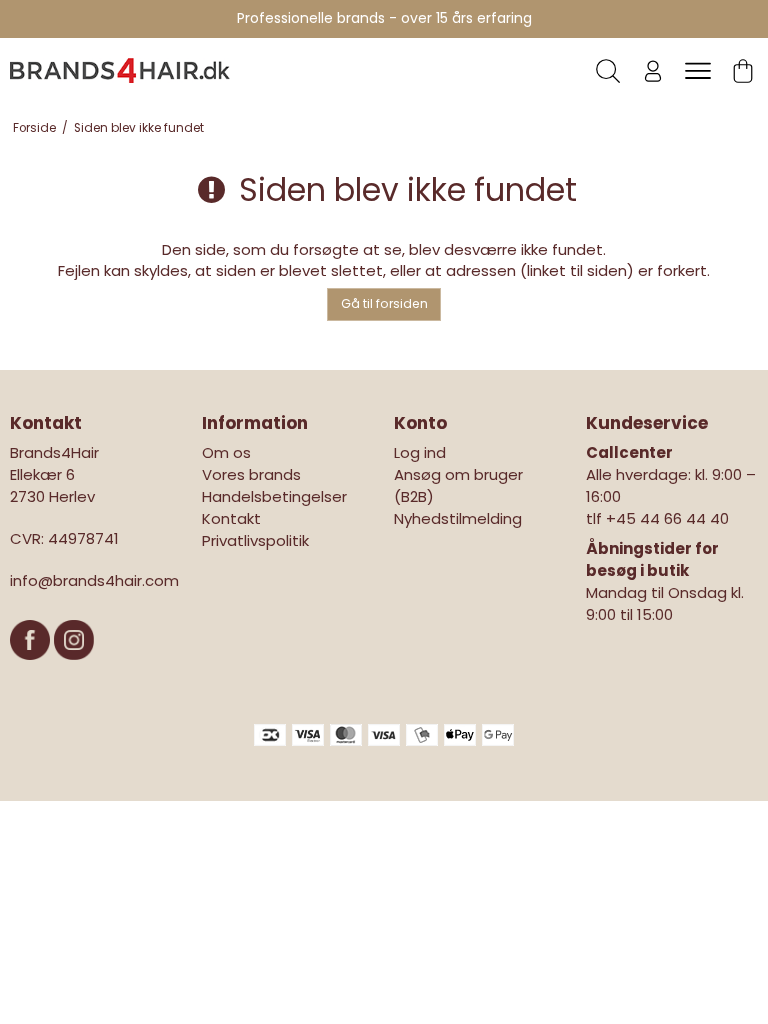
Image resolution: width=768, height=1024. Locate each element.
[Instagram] (74, 669)
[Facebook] (32, 669)
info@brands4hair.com (94, 580)
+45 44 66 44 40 (667, 518)
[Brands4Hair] (120, 70)
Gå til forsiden (384, 303)
